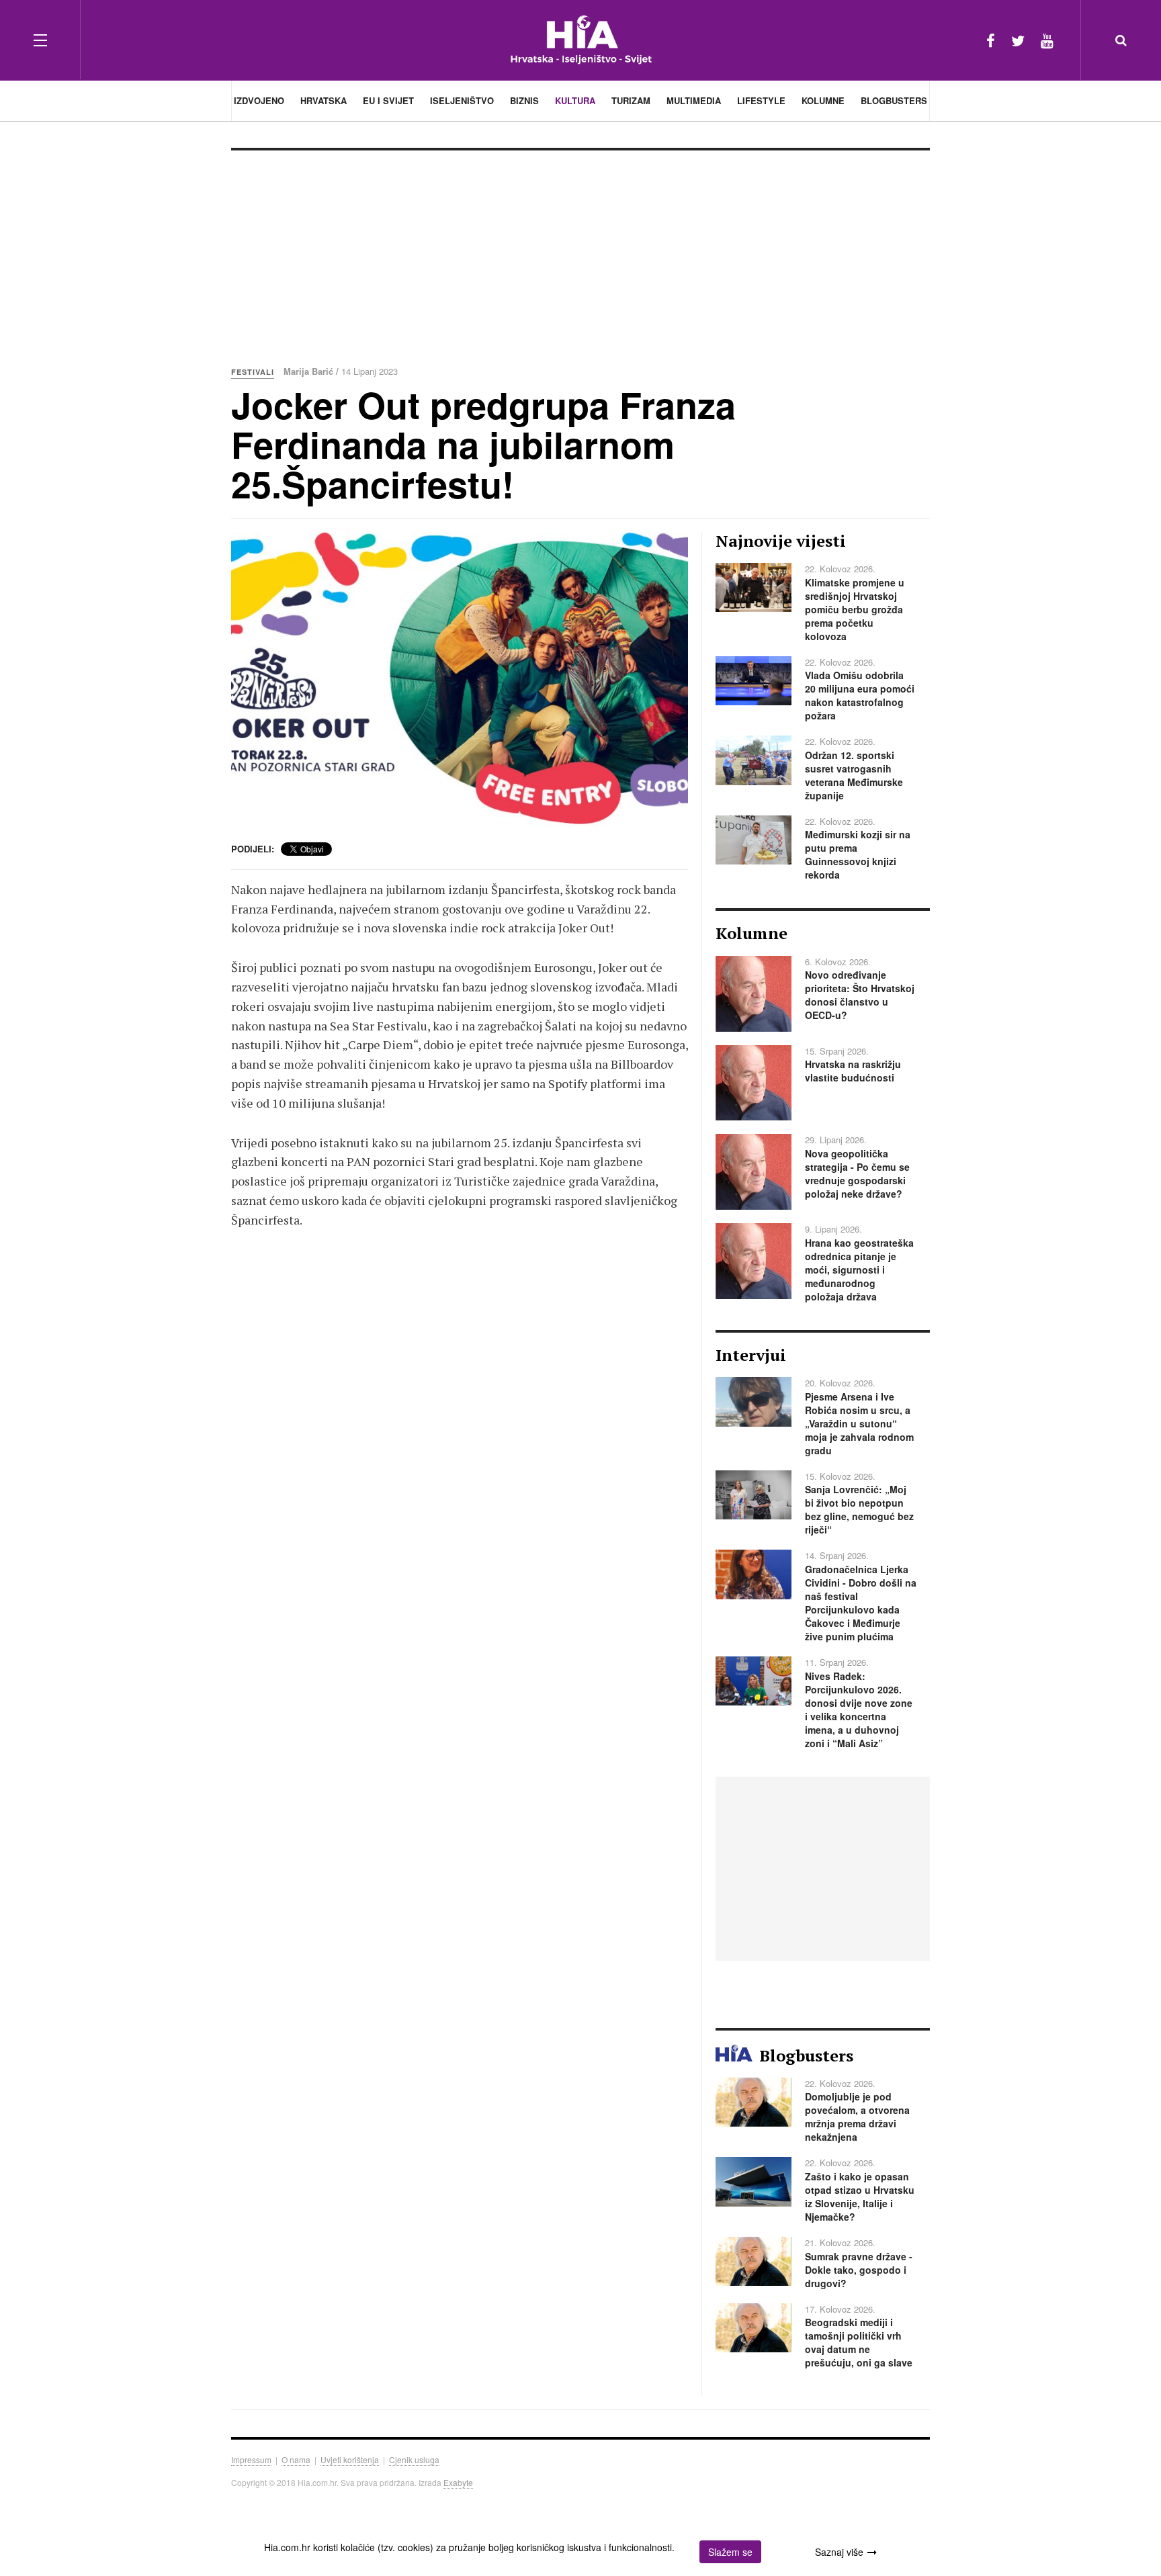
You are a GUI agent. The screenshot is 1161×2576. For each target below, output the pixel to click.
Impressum (251, 2459)
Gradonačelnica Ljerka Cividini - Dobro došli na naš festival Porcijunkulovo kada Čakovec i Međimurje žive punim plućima (861, 1603)
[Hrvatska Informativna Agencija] (581, 40)
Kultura (575, 100)
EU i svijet (388, 100)
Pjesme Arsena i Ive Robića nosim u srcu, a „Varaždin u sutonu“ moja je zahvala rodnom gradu (859, 1423)
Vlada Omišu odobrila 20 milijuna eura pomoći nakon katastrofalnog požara (860, 695)
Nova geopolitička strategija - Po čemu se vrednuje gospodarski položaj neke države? (857, 1173)
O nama (296, 2459)
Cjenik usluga (414, 2459)
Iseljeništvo (462, 100)
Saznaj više (839, 2552)
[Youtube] (1047, 40)
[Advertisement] (580, 251)
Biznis (524, 100)
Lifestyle (761, 100)
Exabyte (458, 2482)
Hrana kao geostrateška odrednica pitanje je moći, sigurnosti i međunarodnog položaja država (859, 1270)
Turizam (631, 100)
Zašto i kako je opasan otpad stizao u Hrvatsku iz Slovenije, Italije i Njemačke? (860, 2196)
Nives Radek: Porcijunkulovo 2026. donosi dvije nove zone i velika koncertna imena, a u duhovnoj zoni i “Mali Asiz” (859, 1709)
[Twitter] (1018, 40)
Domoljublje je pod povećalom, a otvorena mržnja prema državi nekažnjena (857, 2117)
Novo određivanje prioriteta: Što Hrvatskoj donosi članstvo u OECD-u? (860, 995)
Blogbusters (894, 100)
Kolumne (823, 100)
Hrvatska (324, 100)
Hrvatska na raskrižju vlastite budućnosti (853, 1071)
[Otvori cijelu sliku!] (460, 680)
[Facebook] (991, 40)
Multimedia (694, 100)
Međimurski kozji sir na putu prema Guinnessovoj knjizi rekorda (858, 854)
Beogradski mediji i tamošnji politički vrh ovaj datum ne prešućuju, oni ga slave (859, 2342)
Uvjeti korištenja (350, 2459)
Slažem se (730, 2552)
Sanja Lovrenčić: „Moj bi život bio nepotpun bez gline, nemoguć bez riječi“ (859, 1509)
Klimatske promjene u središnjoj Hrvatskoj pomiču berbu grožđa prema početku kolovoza (855, 609)
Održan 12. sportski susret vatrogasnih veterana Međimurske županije (854, 775)
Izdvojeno (259, 100)
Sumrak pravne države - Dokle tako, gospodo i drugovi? (859, 2270)
